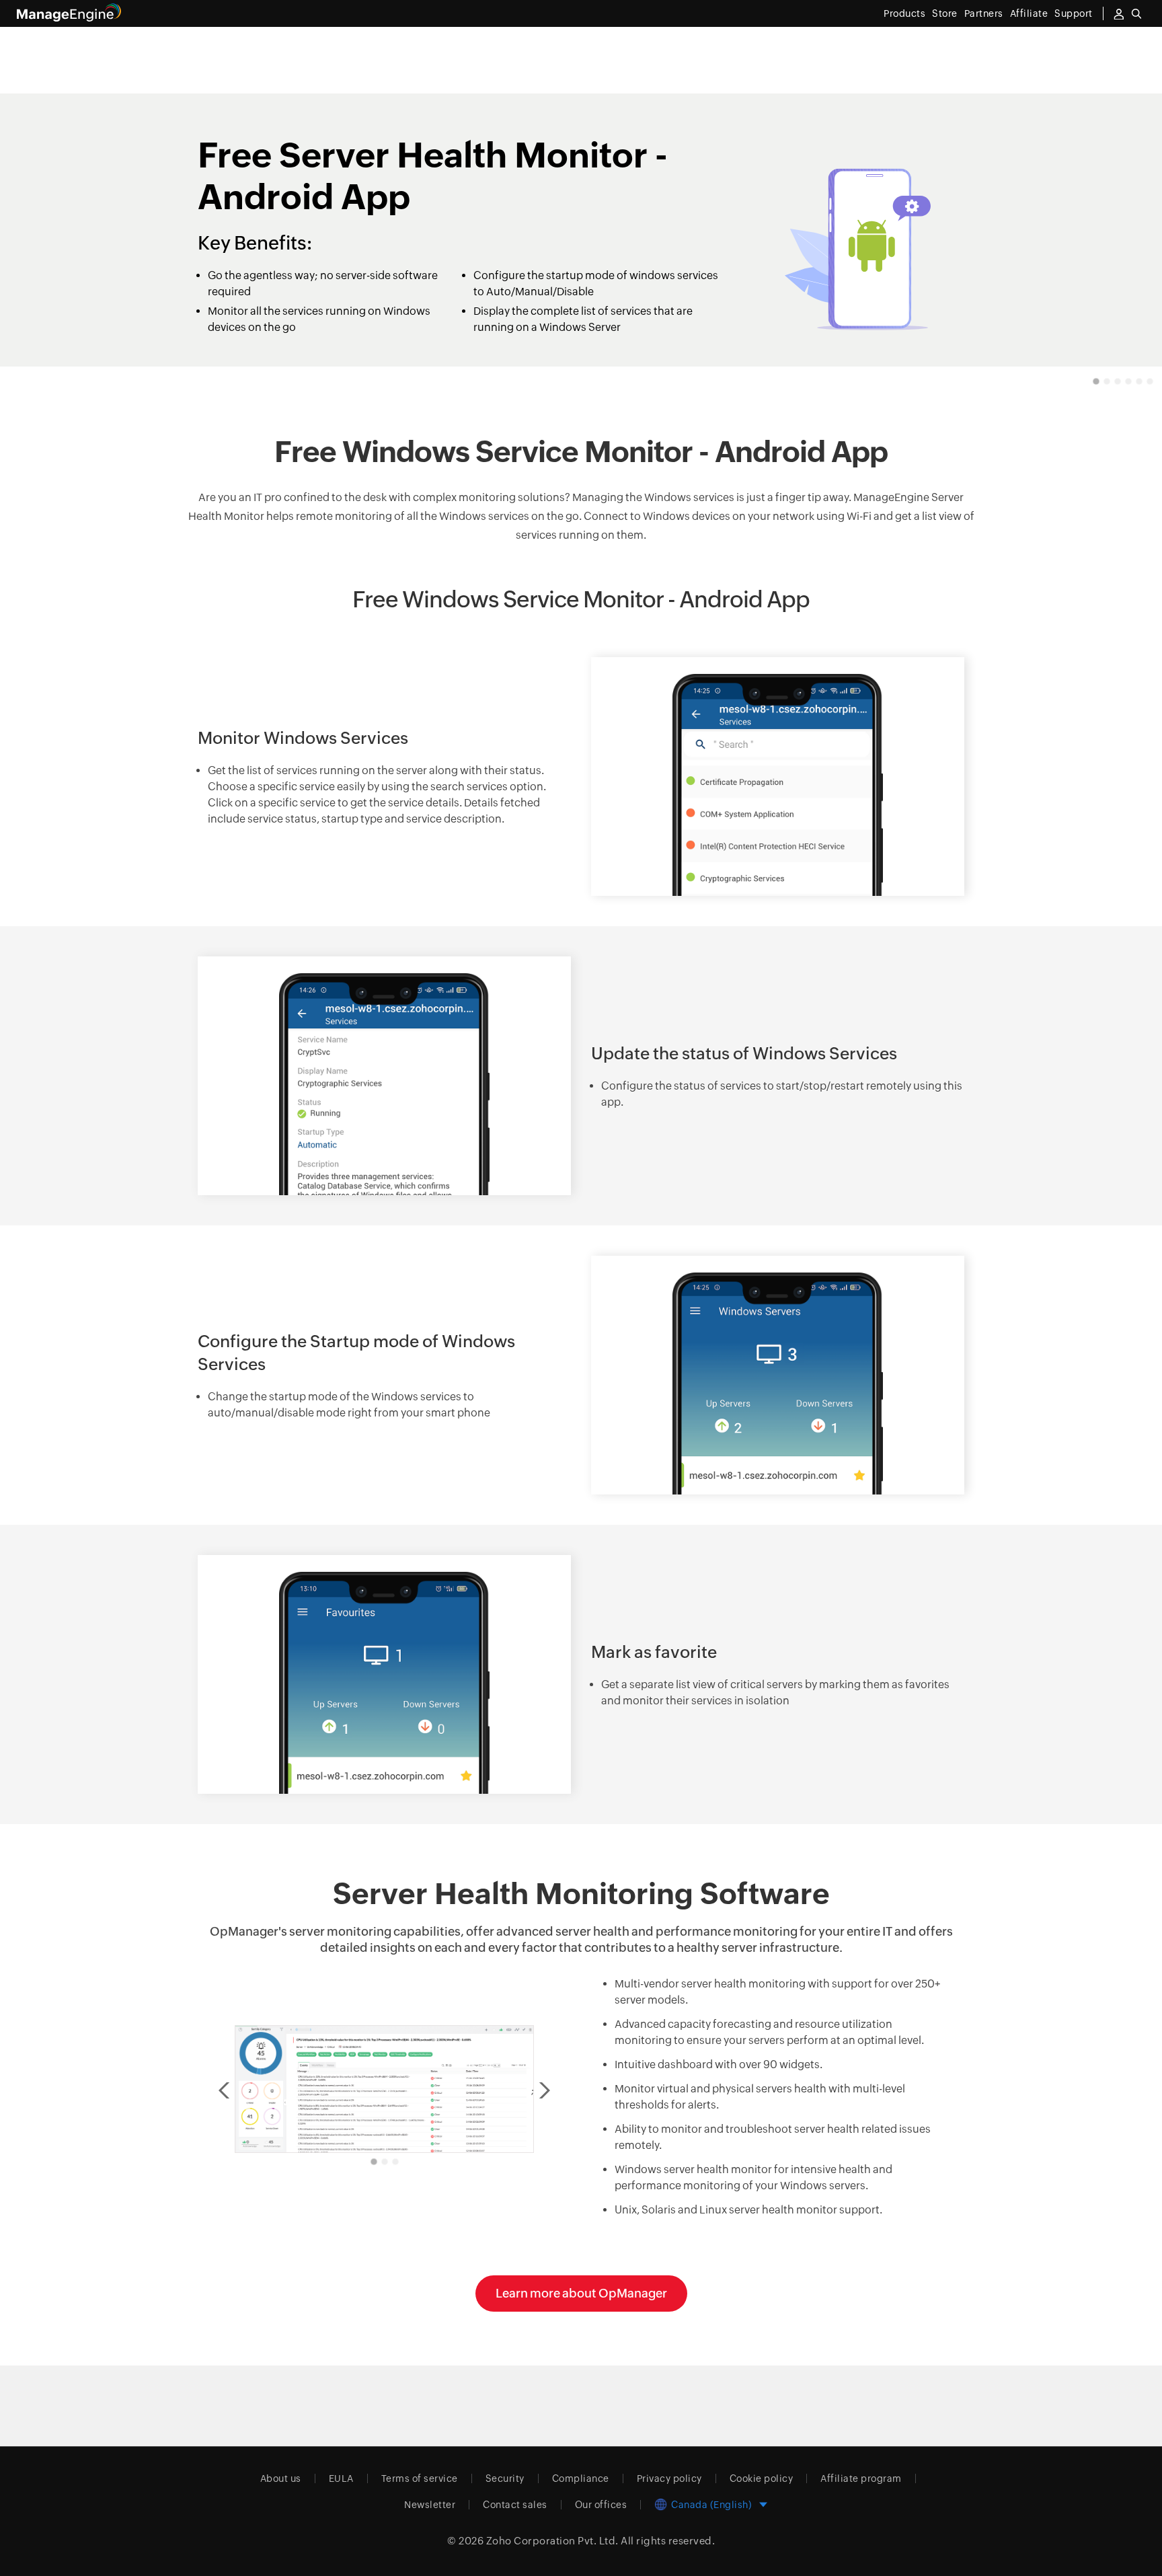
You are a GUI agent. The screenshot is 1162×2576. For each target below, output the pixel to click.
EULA (341, 2478)
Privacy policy (669, 2478)
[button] (1096, 381)
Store (945, 13)
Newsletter (430, 2505)
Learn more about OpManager (581, 2293)
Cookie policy (762, 2478)
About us (281, 2478)
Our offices (601, 2505)
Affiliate (1029, 13)
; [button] (533, 2090)
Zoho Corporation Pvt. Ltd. (552, 2541)
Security (505, 2478)
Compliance (581, 2478)
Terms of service (420, 2478)
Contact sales (515, 2505)
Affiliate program (861, 2478)
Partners (984, 13)
